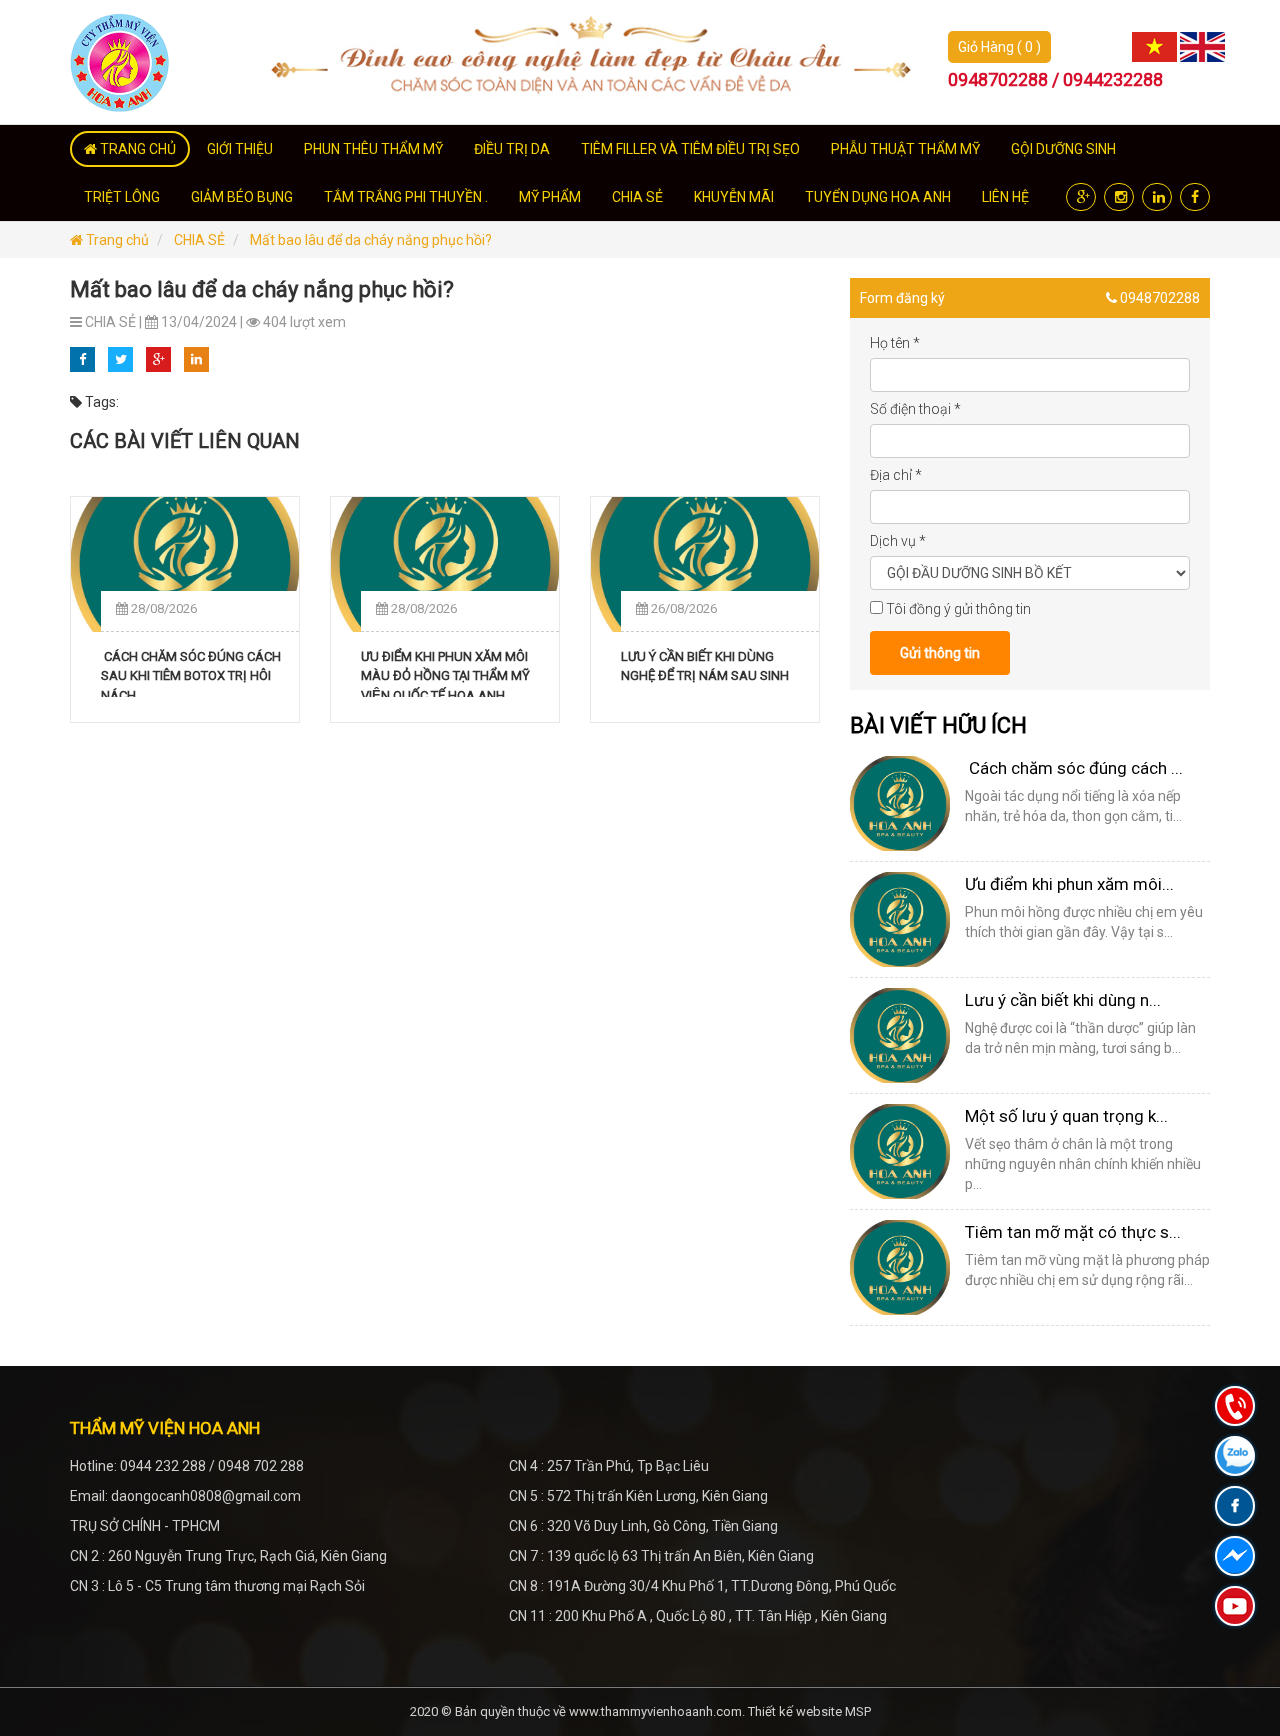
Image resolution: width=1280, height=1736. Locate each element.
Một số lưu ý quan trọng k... (1066, 1116)
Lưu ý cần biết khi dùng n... (1063, 1000)
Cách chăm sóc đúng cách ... (1074, 768)
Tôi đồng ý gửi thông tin (958, 609)
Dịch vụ (898, 541)
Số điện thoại (915, 409)
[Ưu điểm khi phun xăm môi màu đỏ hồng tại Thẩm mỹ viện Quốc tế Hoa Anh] (445, 564)
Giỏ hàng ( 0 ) (999, 47)
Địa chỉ (896, 475)
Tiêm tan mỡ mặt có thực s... (1073, 1232)
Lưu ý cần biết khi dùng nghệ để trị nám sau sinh (705, 666)
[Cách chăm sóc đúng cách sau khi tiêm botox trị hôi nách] (185, 564)
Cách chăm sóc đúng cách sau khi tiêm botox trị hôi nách (191, 673)
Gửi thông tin (940, 653)
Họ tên (895, 343)
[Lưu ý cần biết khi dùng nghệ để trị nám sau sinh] (705, 564)
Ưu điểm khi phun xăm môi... (1069, 884)
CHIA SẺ (199, 240)
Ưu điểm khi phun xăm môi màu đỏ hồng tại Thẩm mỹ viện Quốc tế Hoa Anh (445, 673)
